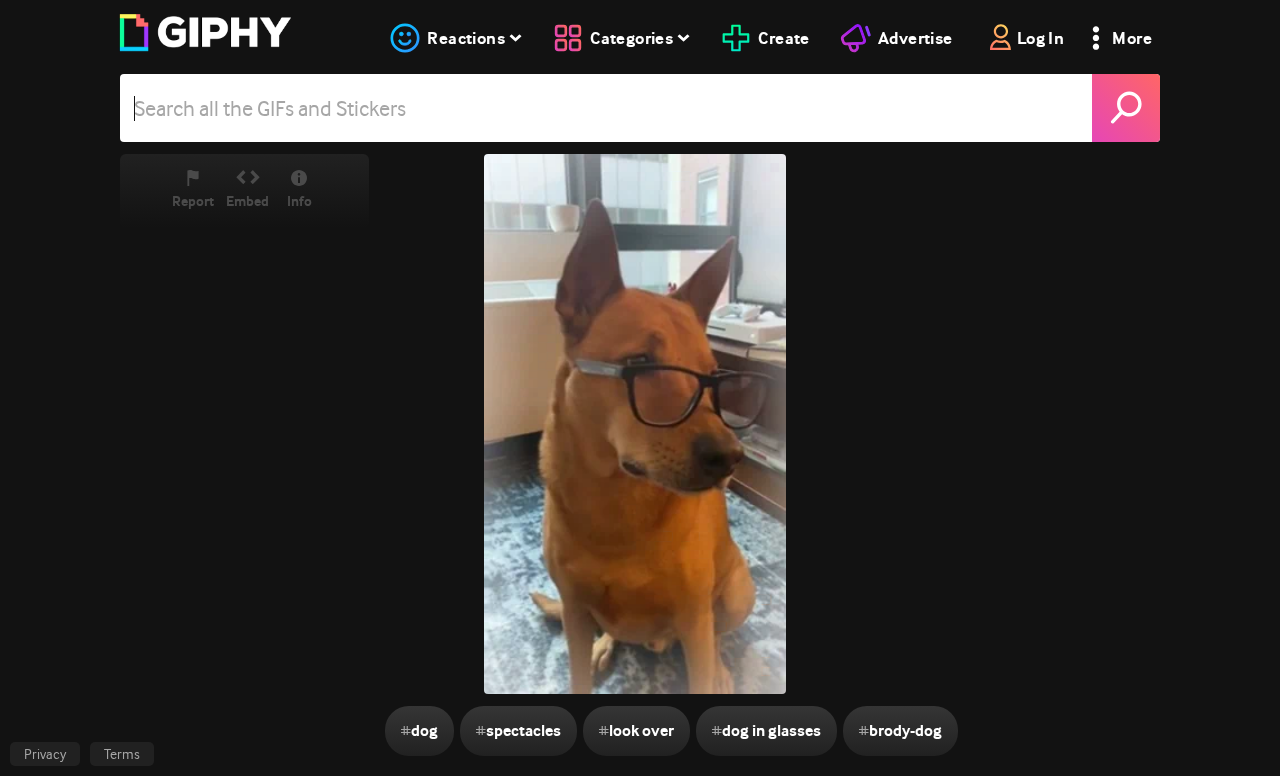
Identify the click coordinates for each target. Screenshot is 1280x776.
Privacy (45, 754)
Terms (122, 754)
